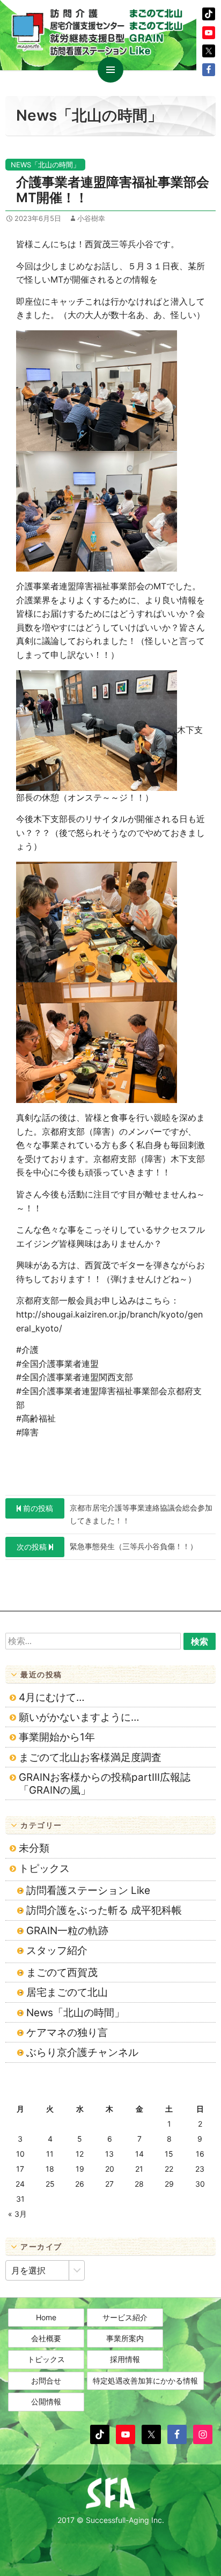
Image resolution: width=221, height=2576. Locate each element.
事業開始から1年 (57, 1737)
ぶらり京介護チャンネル (82, 2052)
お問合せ (46, 2381)
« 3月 (17, 2214)
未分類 (34, 1848)
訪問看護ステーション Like (88, 1890)
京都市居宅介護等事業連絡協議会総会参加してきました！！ (118, 1514)
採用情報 (125, 2359)
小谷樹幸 (91, 218)
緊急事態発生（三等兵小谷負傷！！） (107, 1546)
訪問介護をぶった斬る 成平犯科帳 (104, 1910)
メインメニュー (110, 70)
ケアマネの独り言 (67, 2033)
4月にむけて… (52, 1697)
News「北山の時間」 (45, 165)
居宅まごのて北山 (67, 1992)
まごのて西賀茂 (62, 1972)
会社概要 (46, 2338)
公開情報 (46, 2401)
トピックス (44, 1868)
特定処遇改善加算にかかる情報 (145, 2381)
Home (46, 2317)
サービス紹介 (125, 2317)
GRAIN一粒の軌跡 (67, 1931)
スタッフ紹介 (57, 1950)
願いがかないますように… (79, 1717)
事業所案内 (125, 2338)
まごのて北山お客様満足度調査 (90, 1757)
